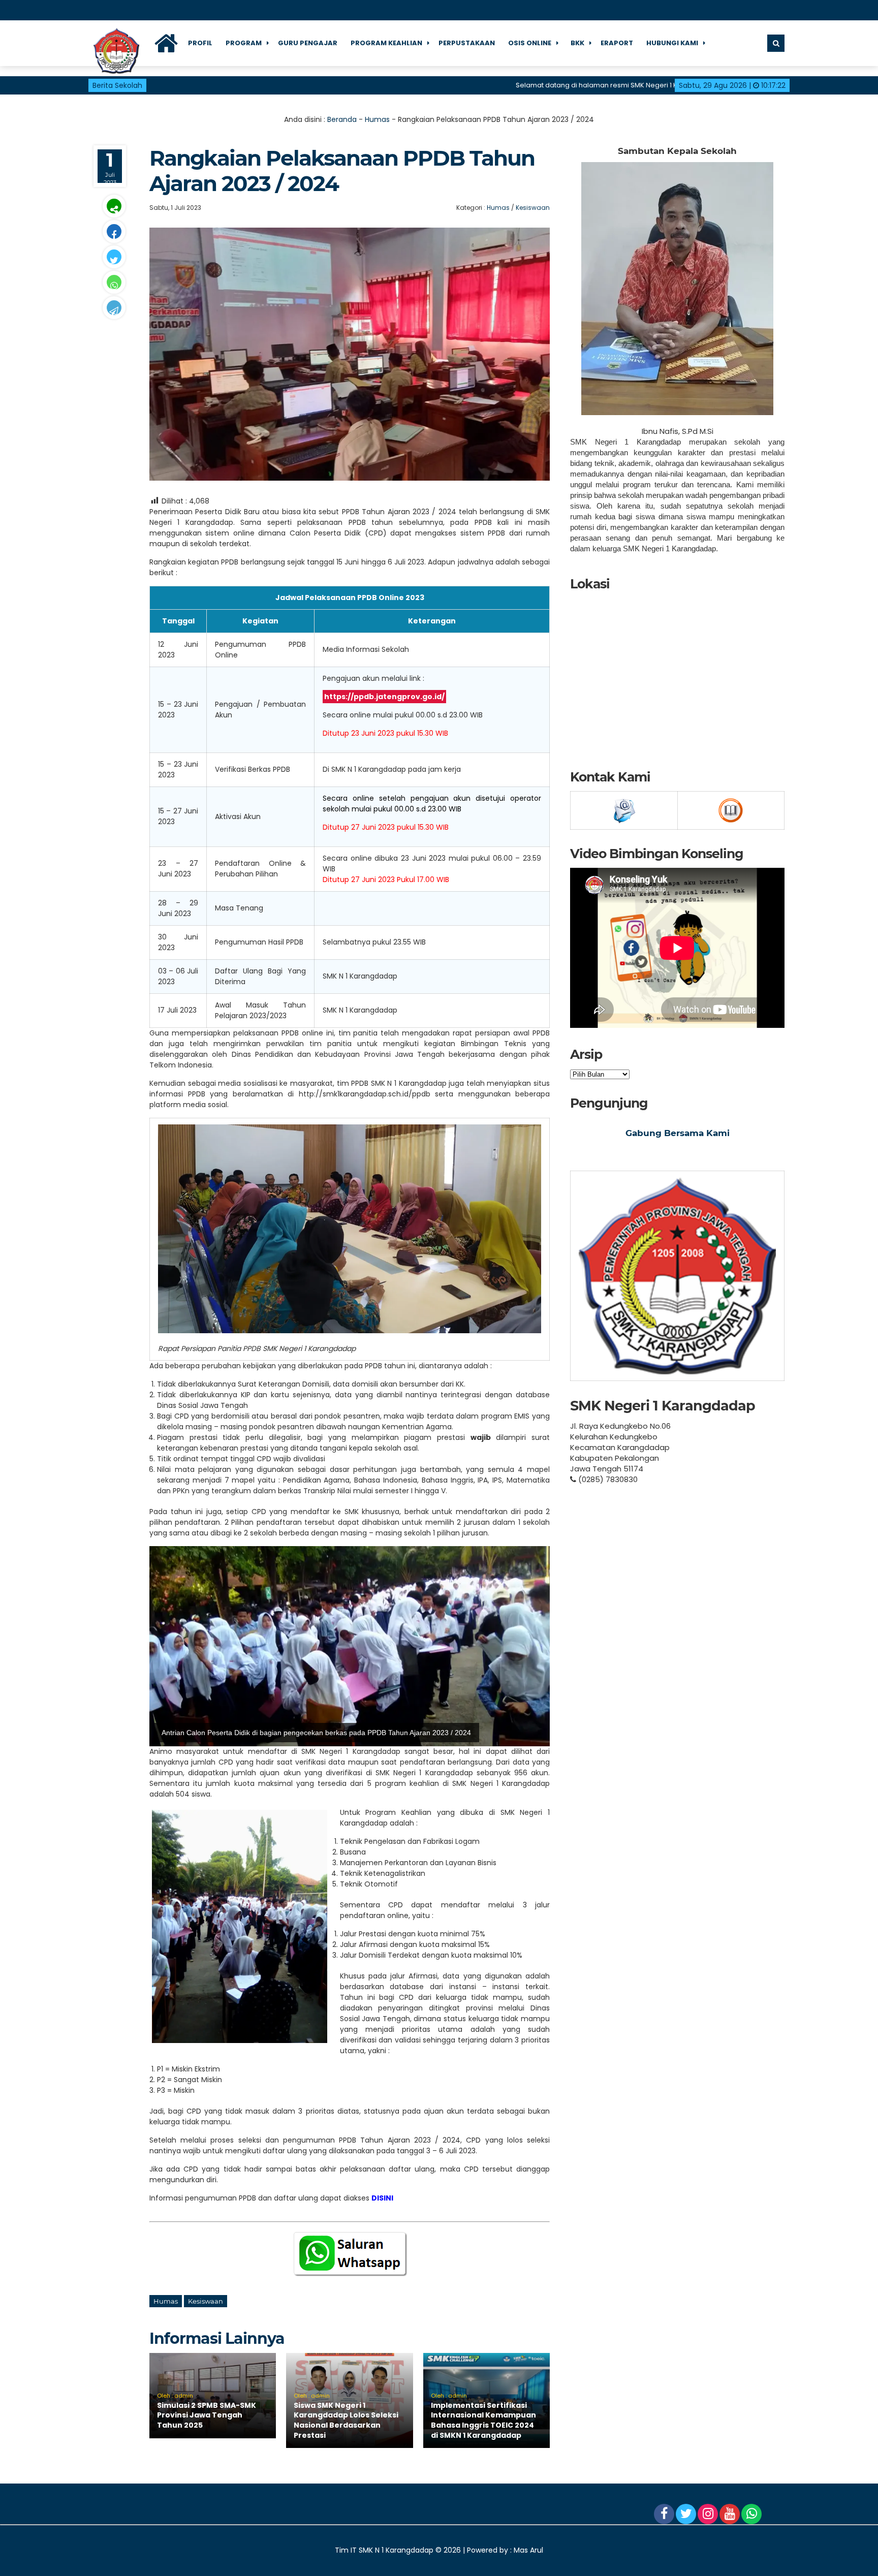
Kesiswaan (533, 208)
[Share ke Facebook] (114, 231)
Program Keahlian (386, 43)
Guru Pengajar (308, 43)
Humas (377, 119)
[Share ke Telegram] (114, 308)
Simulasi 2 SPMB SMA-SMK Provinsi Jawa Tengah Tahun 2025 (207, 2415)
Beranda (342, 119)
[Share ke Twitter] (114, 257)
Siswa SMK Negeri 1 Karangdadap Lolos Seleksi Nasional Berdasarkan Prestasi (346, 2420)
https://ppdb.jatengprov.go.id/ (384, 697)
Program (244, 43)
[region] (350, 1646)
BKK (577, 43)
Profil (200, 43)
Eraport (617, 43)
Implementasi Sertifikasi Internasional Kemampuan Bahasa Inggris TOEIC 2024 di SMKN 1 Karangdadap (483, 2420)
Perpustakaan (467, 43)
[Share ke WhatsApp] (114, 282)
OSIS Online (530, 43)
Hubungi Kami (672, 43)
